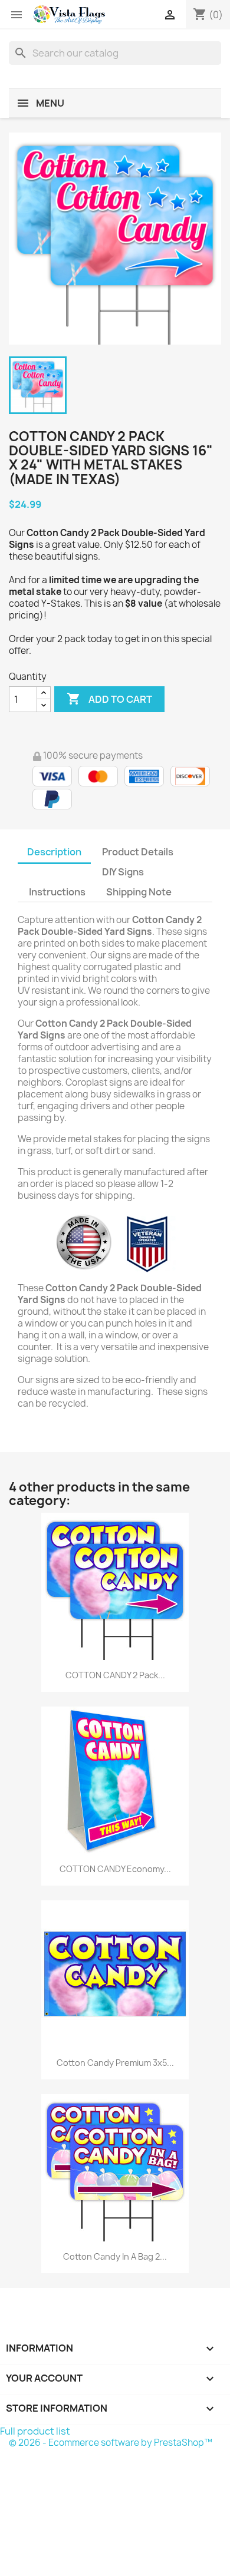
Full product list (35, 2431)
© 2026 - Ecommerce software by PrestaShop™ (111, 2443)
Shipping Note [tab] (140, 892)
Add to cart (109, 699)
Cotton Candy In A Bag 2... (115, 2256)
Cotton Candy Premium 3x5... (115, 2063)
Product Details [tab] (138, 852)
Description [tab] (54, 852)
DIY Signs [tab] (123, 872)
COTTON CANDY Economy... (115, 1869)
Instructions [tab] (57, 892)
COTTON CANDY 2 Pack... (115, 1675)
